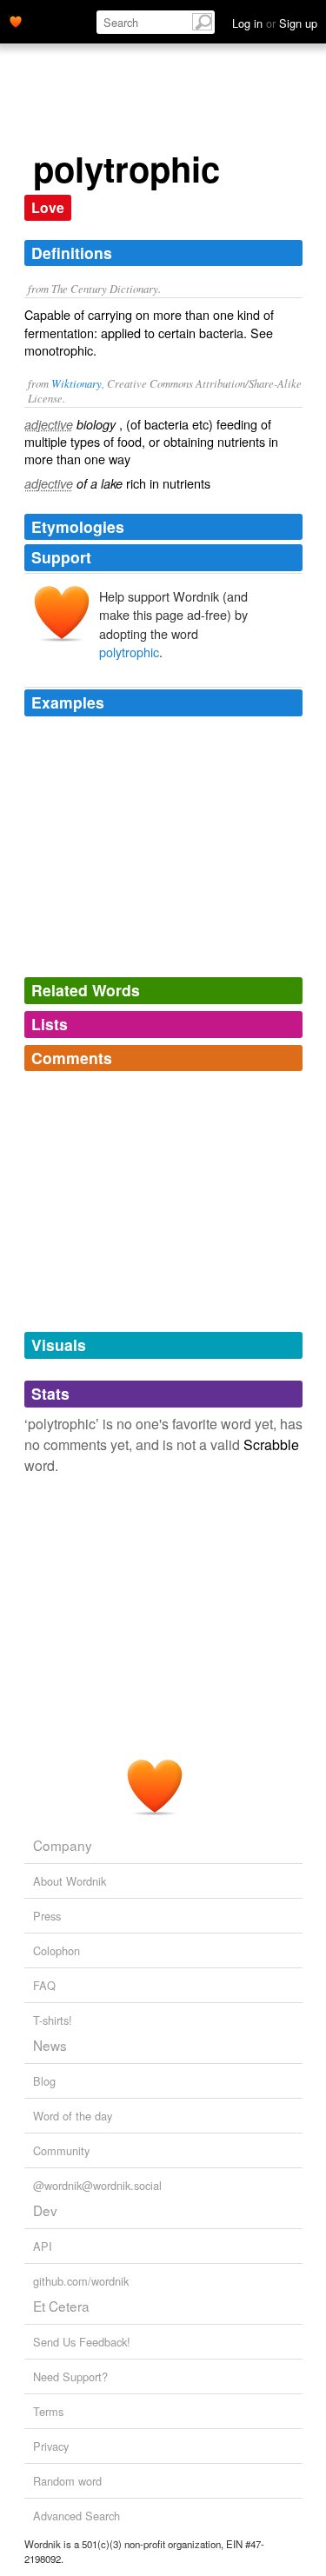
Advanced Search (77, 2516)
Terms (48, 2411)
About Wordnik (70, 1881)
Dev (45, 2210)
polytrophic (129, 652)
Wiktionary (77, 383)
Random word (67, 2481)
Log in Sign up (275, 23)
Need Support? (70, 2376)
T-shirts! (53, 2020)
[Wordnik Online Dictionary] (16, 20)
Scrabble (271, 1444)
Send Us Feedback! (82, 2342)
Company (63, 1845)
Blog (44, 2081)
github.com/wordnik (81, 2281)
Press (47, 1916)
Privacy (51, 2446)
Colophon (57, 1950)
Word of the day (73, 2116)
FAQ (44, 1985)
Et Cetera (61, 2306)
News (50, 2045)
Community (61, 2150)
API (43, 2246)
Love (48, 207)
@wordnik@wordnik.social (97, 2185)
